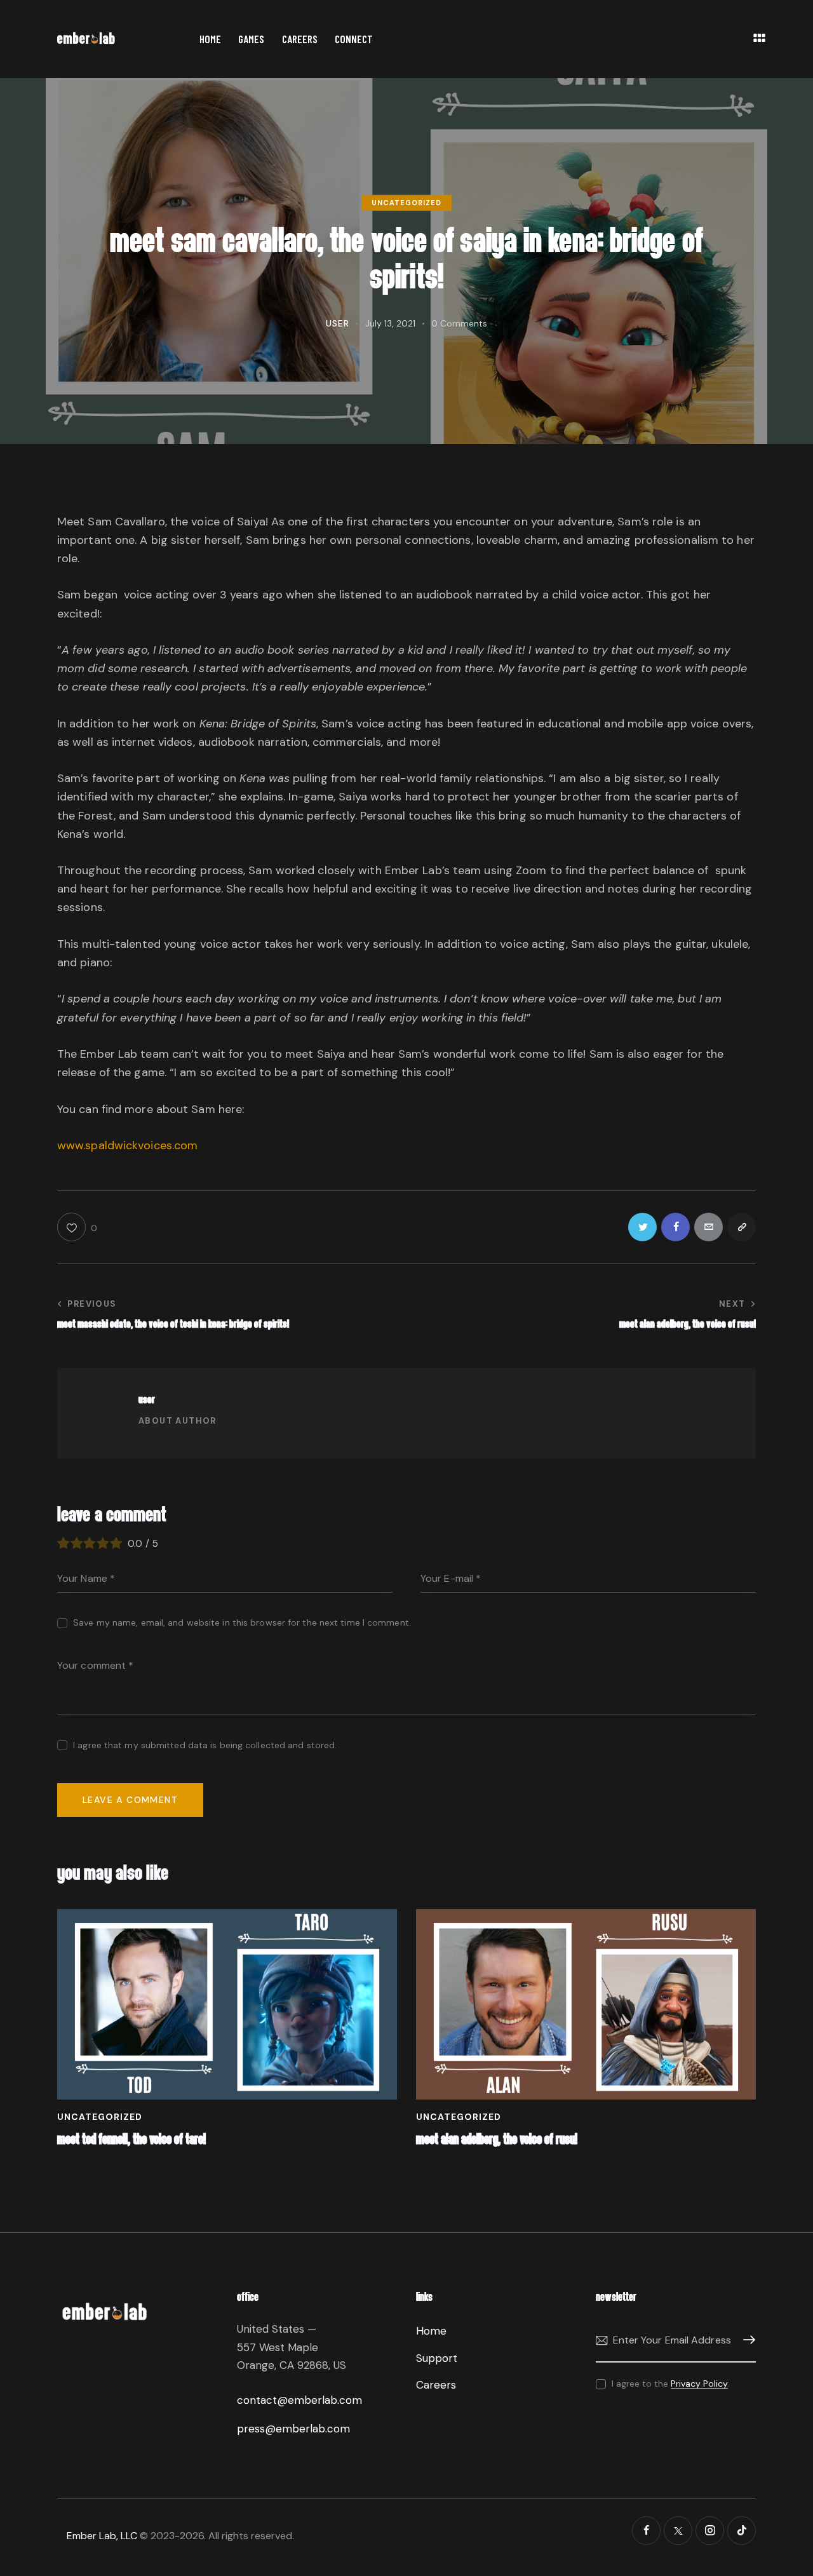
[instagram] (710, 2531)
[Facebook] (675, 1227)
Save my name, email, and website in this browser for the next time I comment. (242, 1622)
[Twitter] (642, 1227)
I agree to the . (671, 2384)
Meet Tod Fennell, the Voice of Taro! (131, 2140)
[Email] (709, 1227)
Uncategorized (406, 203)
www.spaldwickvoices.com (127, 1145)
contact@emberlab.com (299, 2400)
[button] (77, 1227)
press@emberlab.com (293, 2429)
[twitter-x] (678, 2531)
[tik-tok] (742, 2531)
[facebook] (646, 2531)
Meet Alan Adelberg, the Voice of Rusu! (497, 2140)
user (147, 1400)
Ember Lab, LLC (102, 2536)
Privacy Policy (699, 2384)
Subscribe (746, 2340)
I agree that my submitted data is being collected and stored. (205, 1745)
